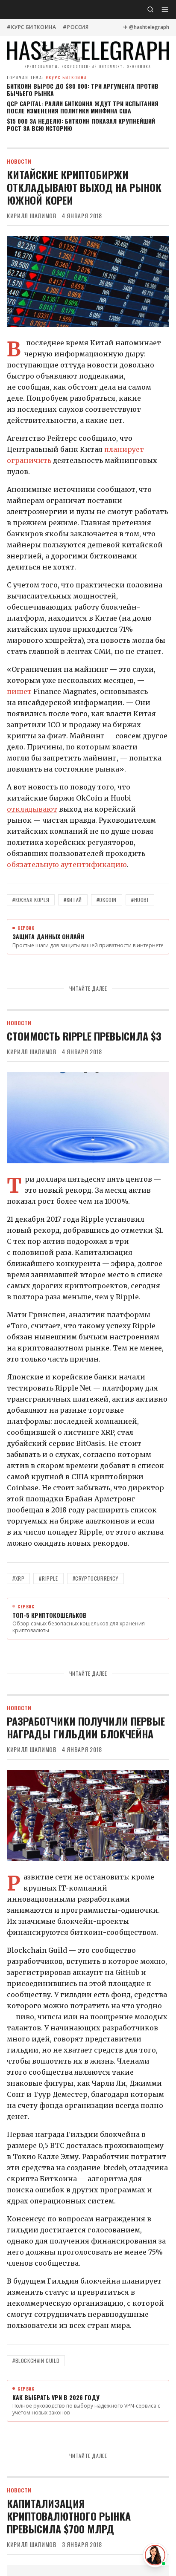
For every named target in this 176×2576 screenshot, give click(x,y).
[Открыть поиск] (150, 9)
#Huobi (140, 900)
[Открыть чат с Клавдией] (155, 2555)
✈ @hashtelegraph (146, 27)
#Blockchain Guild (36, 2361)
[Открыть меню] (165, 9)
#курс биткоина (31, 27)
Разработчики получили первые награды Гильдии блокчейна (86, 1727)
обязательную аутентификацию (67, 864)
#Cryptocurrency (95, 1578)
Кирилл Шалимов (32, 216)
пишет (19, 691)
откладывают (32, 809)
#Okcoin (107, 900)
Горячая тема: (47, 77)
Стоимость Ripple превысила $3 (84, 1036)
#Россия (76, 27)
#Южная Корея (31, 900)
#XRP (18, 1578)
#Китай (73, 900)
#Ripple (48, 1578)
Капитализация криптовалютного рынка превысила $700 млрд (69, 2516)
